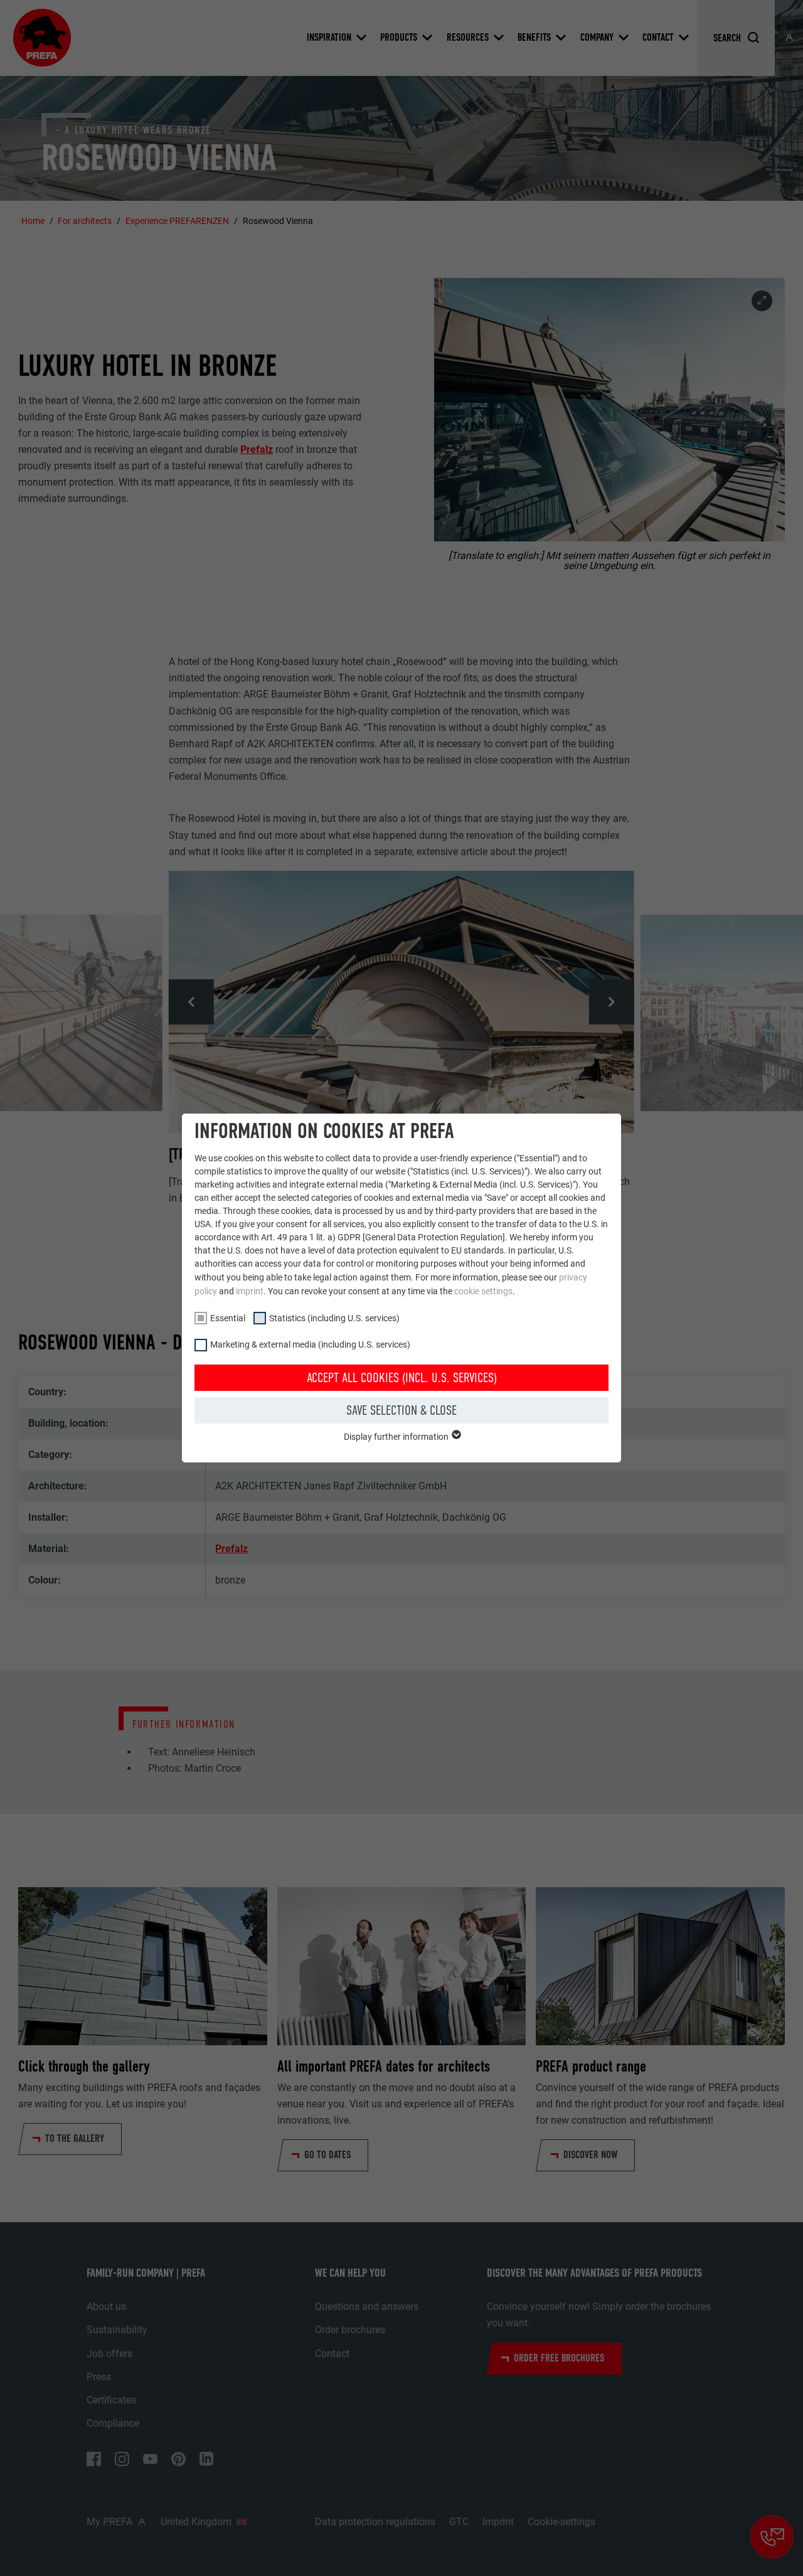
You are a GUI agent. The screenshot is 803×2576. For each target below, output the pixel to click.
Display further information (397, 1437)
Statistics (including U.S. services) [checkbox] (334, 1318)
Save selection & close (401, 1410)
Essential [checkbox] (228, 1318)
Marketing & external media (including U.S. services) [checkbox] (310, 1344)
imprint (250, 1291)
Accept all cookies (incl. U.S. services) (402, 1378)
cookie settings (483, 1291)
